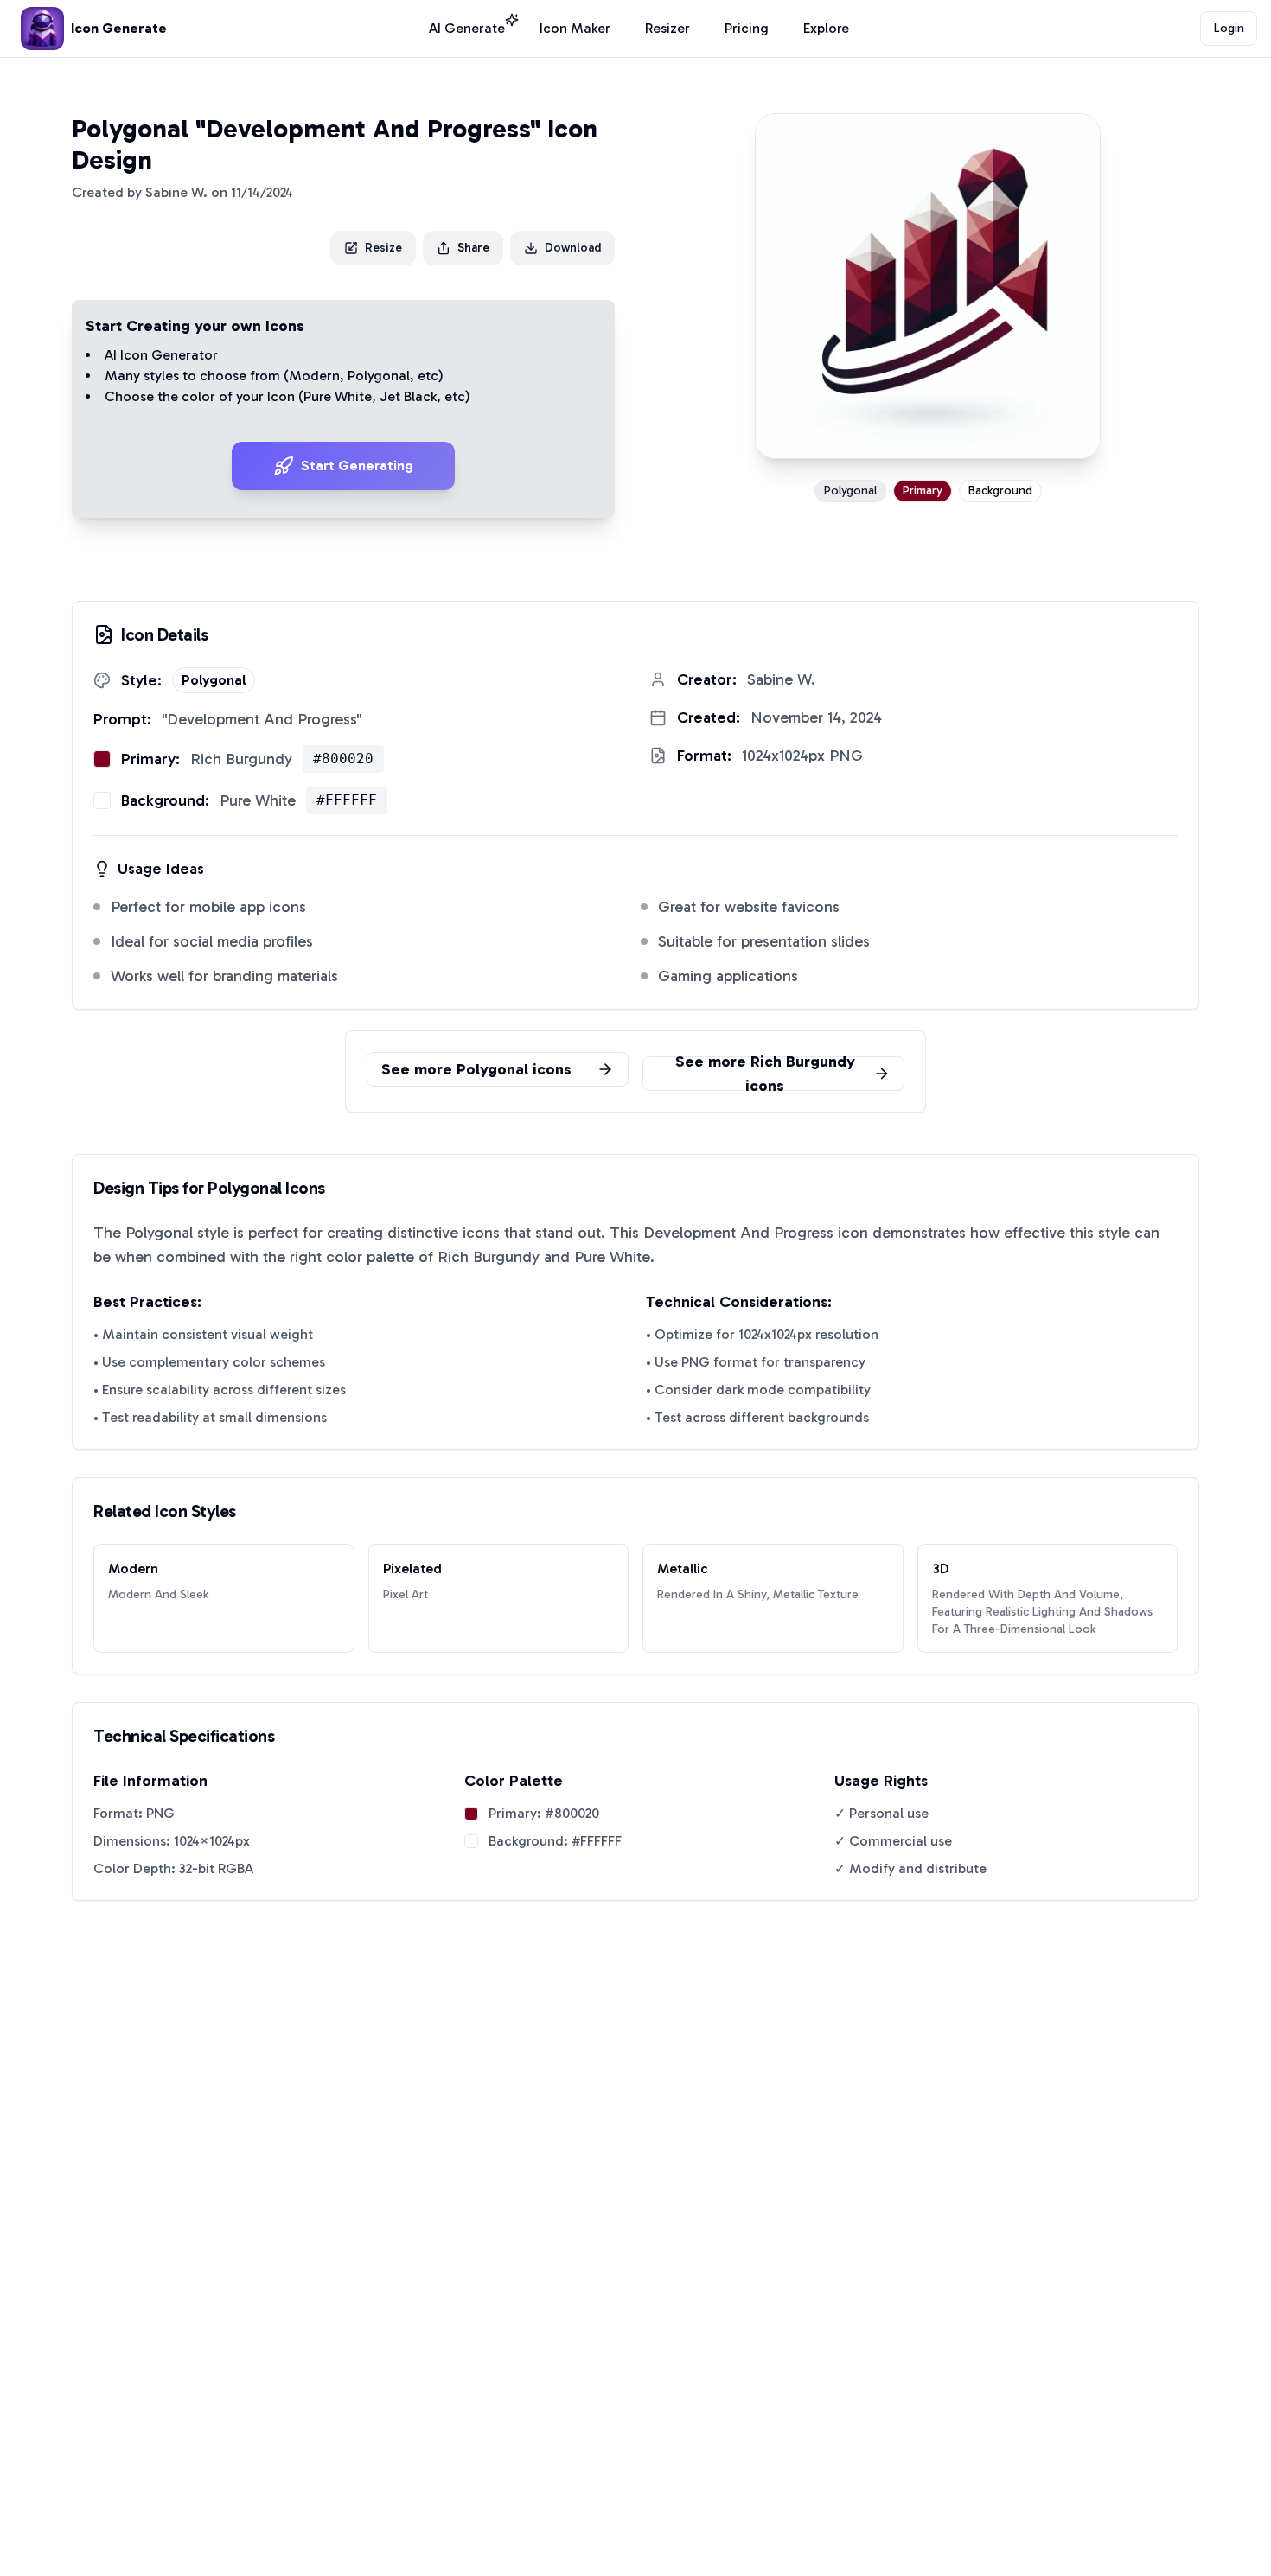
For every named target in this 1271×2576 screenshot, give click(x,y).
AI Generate (467, 28)
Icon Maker (575, 28)
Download (573, 248)
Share (473, 248)
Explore (826, 28)
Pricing (747, 28)
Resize (383, 248)
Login (1229, 28)
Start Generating (357, 465)
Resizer (667, 28)
